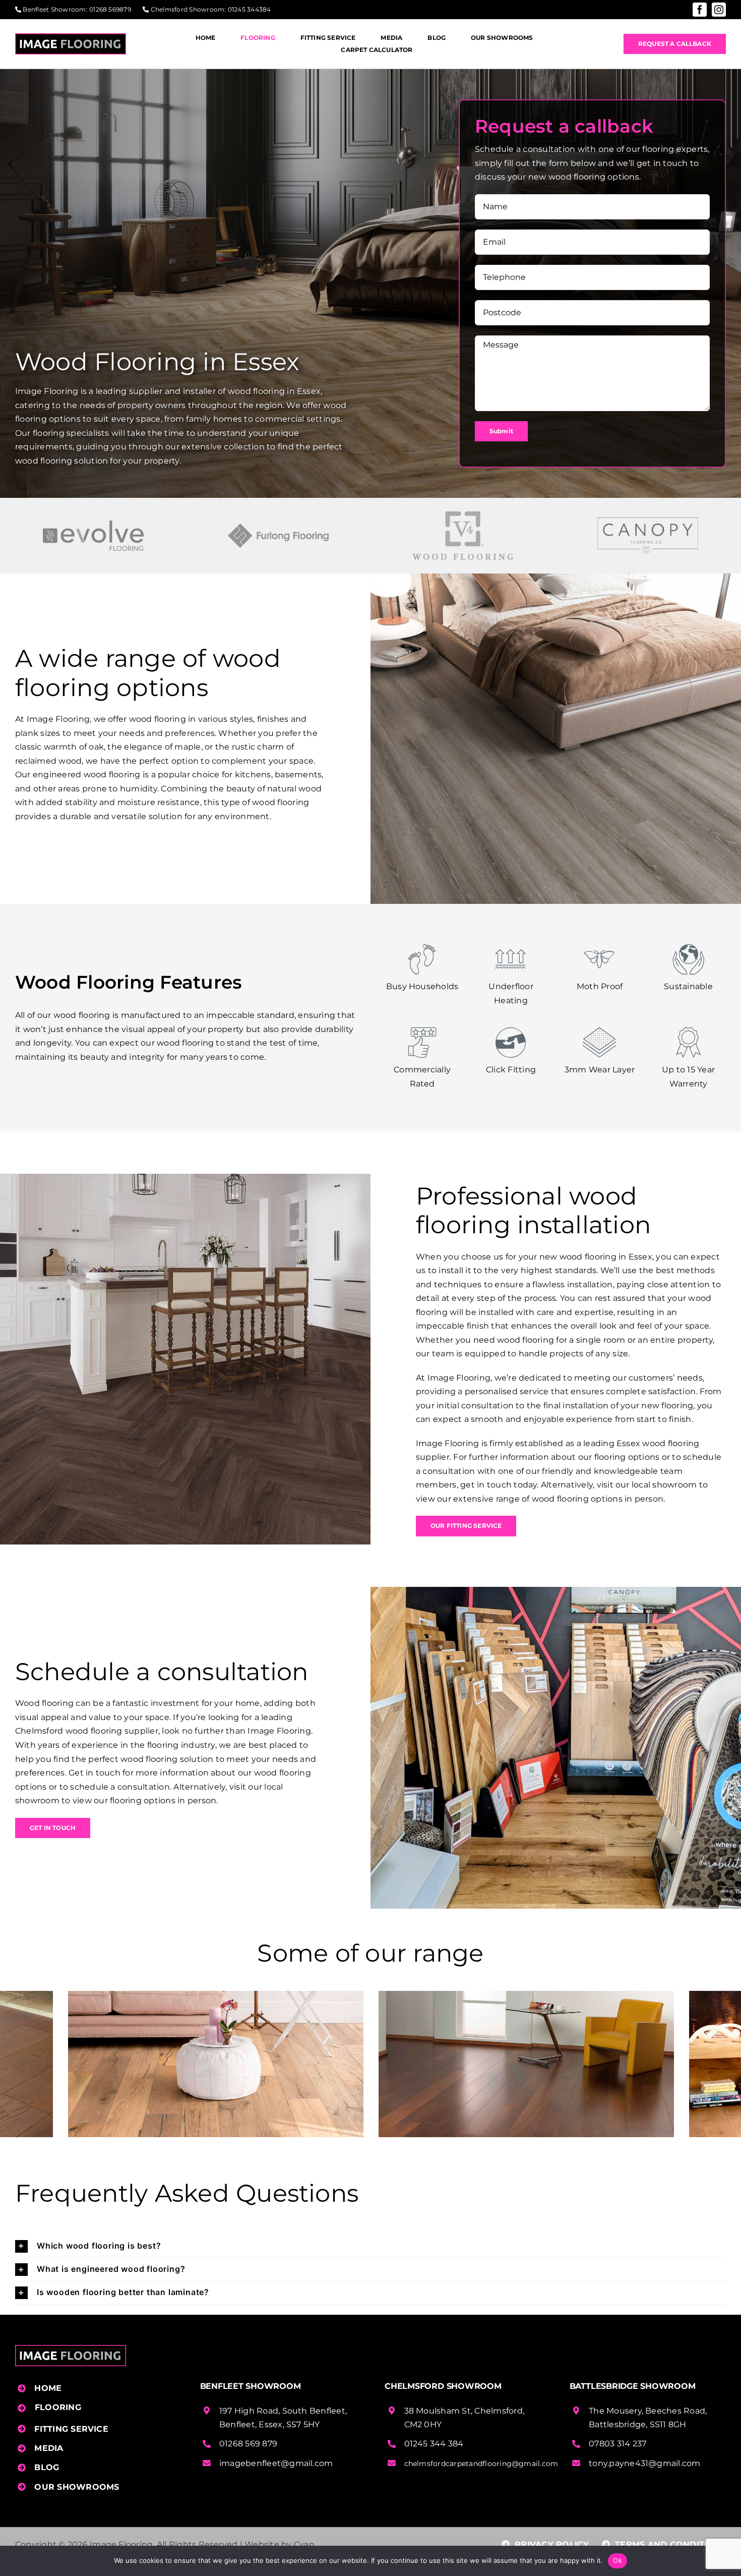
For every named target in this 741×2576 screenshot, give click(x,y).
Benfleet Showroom (54, 9)
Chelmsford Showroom (188, 9)
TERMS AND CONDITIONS (669, 2544)
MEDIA (49, 2448)
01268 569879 (110, 9)
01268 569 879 (248, 2444)
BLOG (47, 2467)
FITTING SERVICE (71, 2429)
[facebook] (700, 10)
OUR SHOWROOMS (77, 2487)
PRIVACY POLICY (551, 2544)
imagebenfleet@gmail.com (276, 2463)
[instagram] (719, 10)
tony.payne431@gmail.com (645, 2463)
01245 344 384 (434, 2444)
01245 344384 (250, 9)
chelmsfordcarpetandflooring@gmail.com (481, 2464)
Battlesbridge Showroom (633, 2386)
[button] (371, 2246)
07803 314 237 (618, 2444)
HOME (48, 2388)
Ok (618, 2560)
